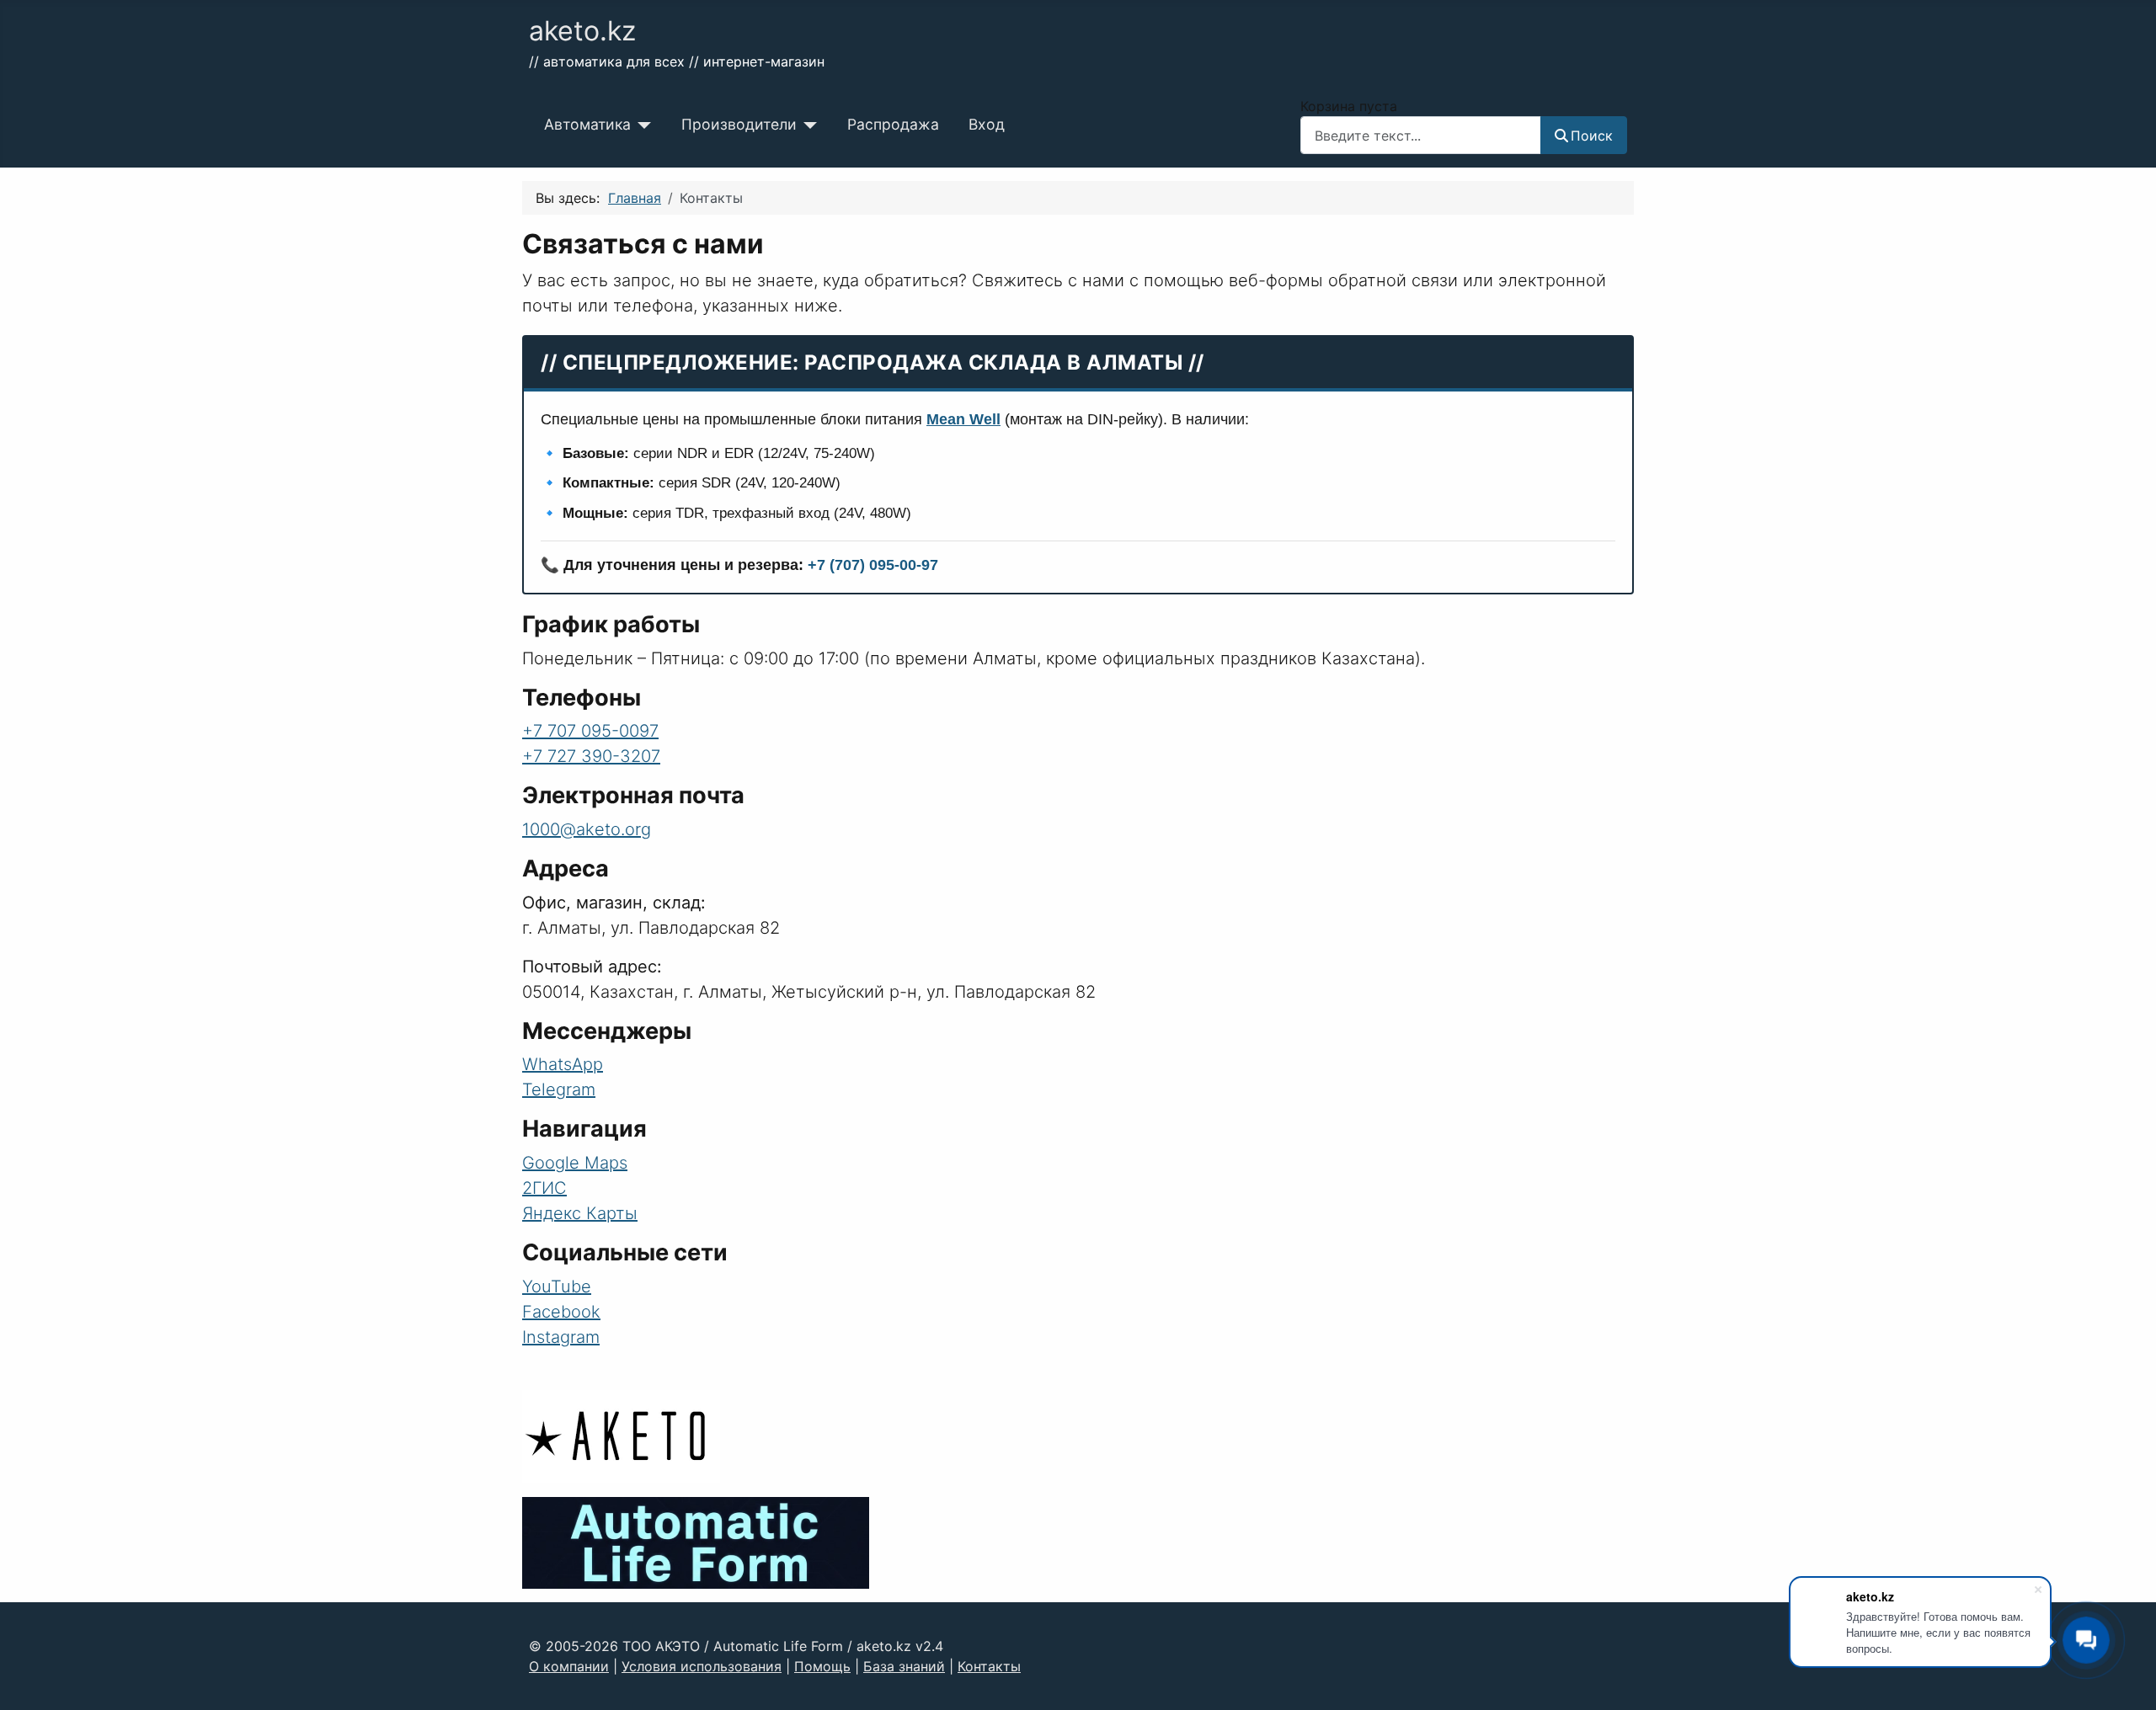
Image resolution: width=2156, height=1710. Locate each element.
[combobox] (1421, 135)
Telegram (559, 1089)
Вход (987, 124)
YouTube (557, 1286)
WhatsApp (563, 1064)
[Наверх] (2127, 1679)
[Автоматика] (641, 125)
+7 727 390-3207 (591, 756)
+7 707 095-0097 (590, 731)
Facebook (561, 1312)
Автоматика (587, 124)
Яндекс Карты (580, 1213)
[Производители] (807, 125)
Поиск (1592, 136)
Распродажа (893, 124)
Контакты (989, 1666)
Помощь (822, 1666)
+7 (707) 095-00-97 (873, 565)
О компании (569, 1666)
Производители (739, 124)
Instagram (561, 1337)
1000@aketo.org (587, 829)
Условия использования (702, 1666)
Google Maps (575, 1163)
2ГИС (544, 1188)
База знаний (904, 1666)
